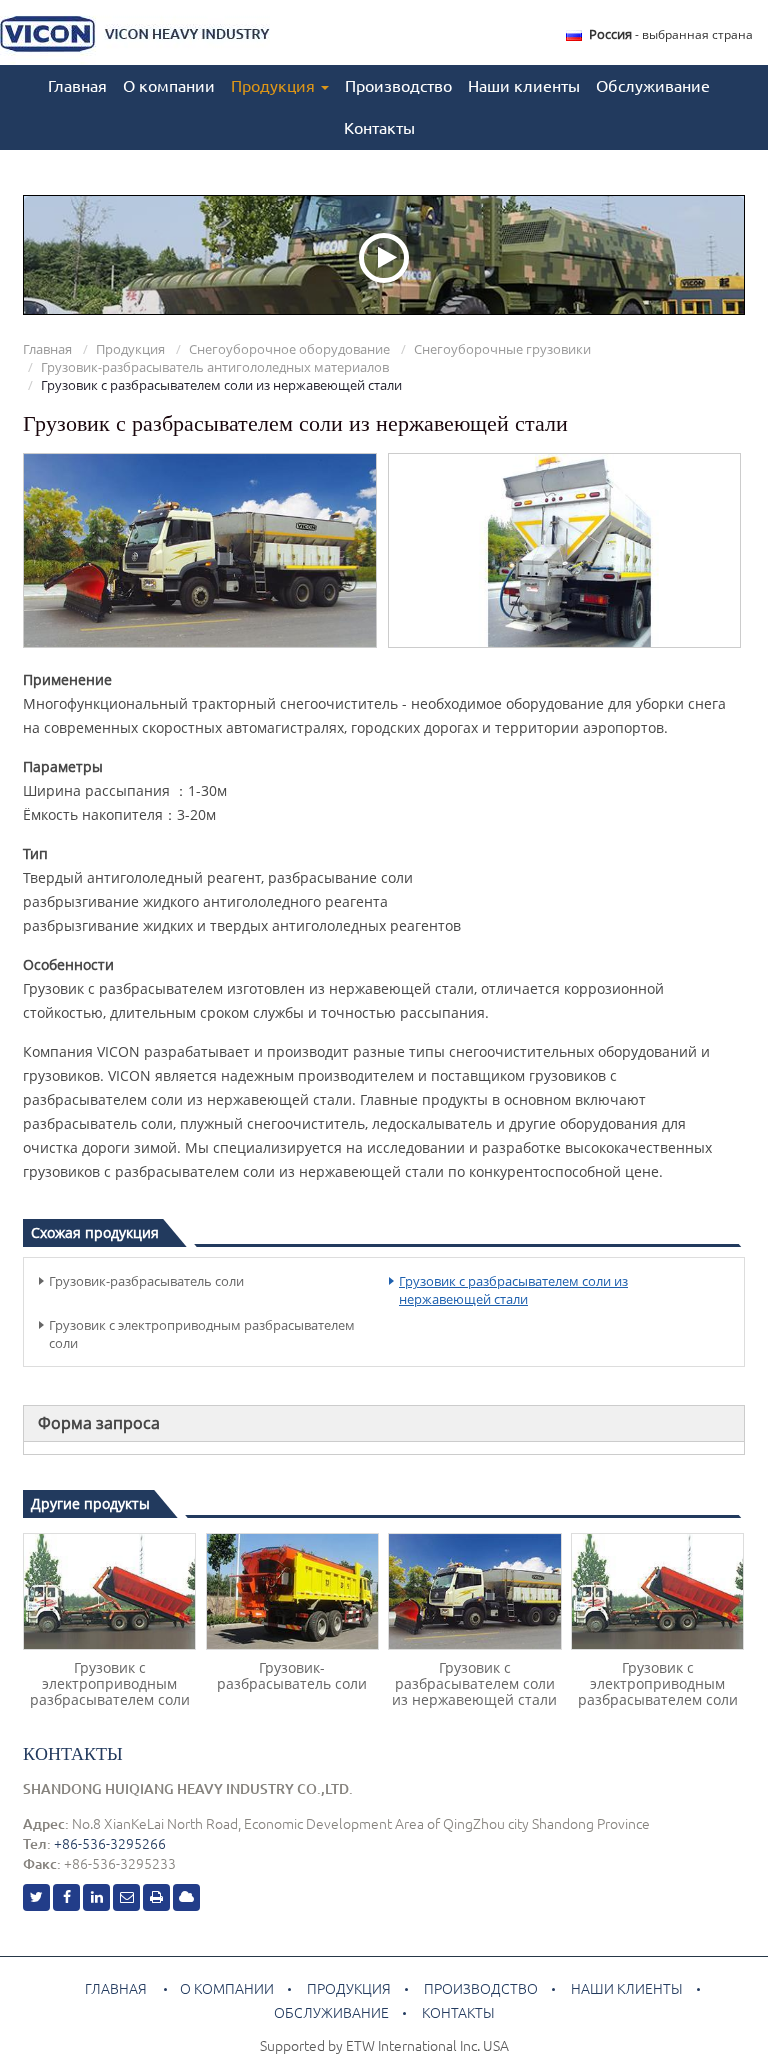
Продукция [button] (275, 86)
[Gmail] (126, 1897)
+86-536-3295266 (110, 1844)
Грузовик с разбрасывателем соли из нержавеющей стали (513, 1290)
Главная (77, 86)
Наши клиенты (524, 86)
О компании (169, 86)
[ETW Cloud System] (186, 1897)
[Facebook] (66, 1897)
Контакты (379, 128)
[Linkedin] (96, 1897)
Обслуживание (653, 86)
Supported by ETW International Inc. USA (384, 2046)
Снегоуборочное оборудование (289, 349)
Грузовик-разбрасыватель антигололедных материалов (215, 367)
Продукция (130, 349)
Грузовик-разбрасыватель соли (146, 1281)
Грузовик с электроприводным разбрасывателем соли (202, 1334)
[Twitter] (36, 1897)
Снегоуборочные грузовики (502, 349)
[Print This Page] (156, 1897)
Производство (398, 86)
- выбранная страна (671, 34)
